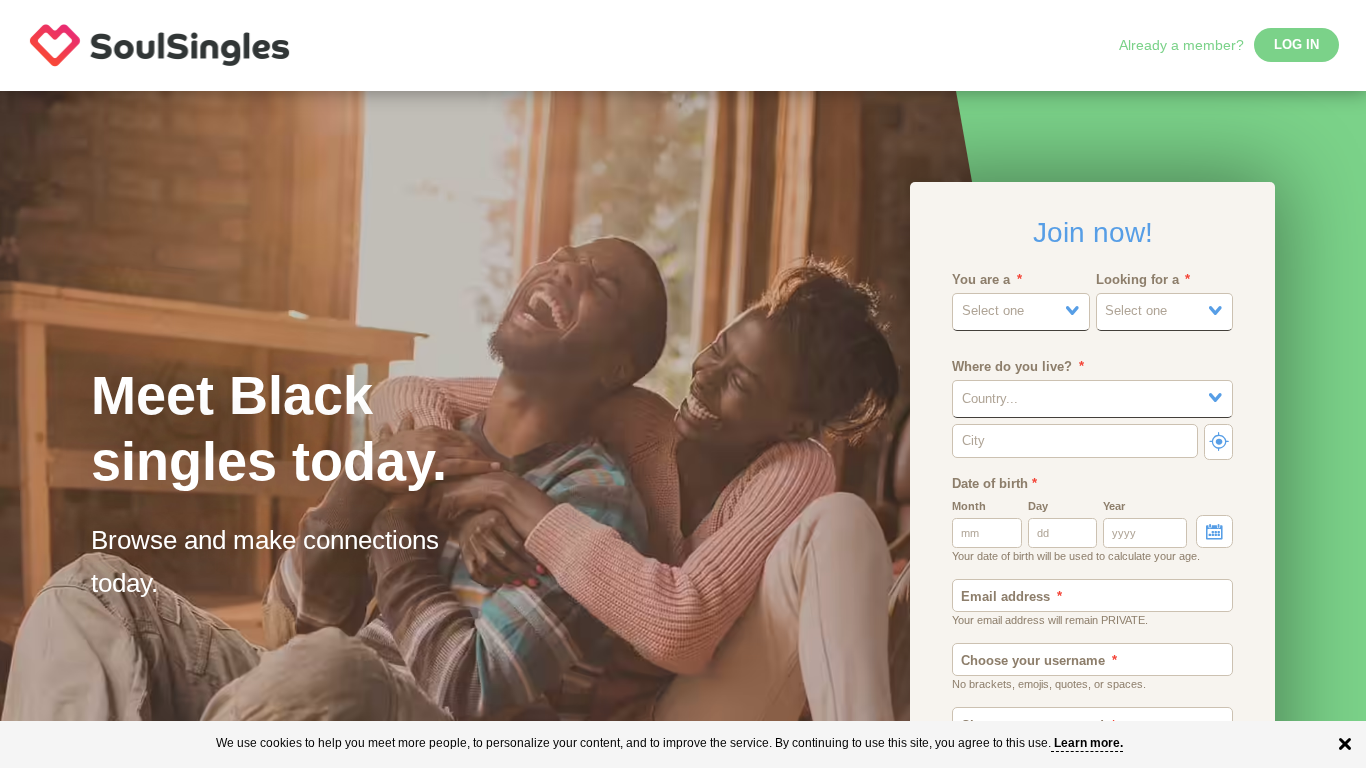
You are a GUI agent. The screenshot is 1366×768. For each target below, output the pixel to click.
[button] (1021, 311)
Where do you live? (1012, 367)
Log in (1296, 45)
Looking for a (1137, 280)
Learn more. (1088, 743)
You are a (981, 280)
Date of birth (994, 484)
